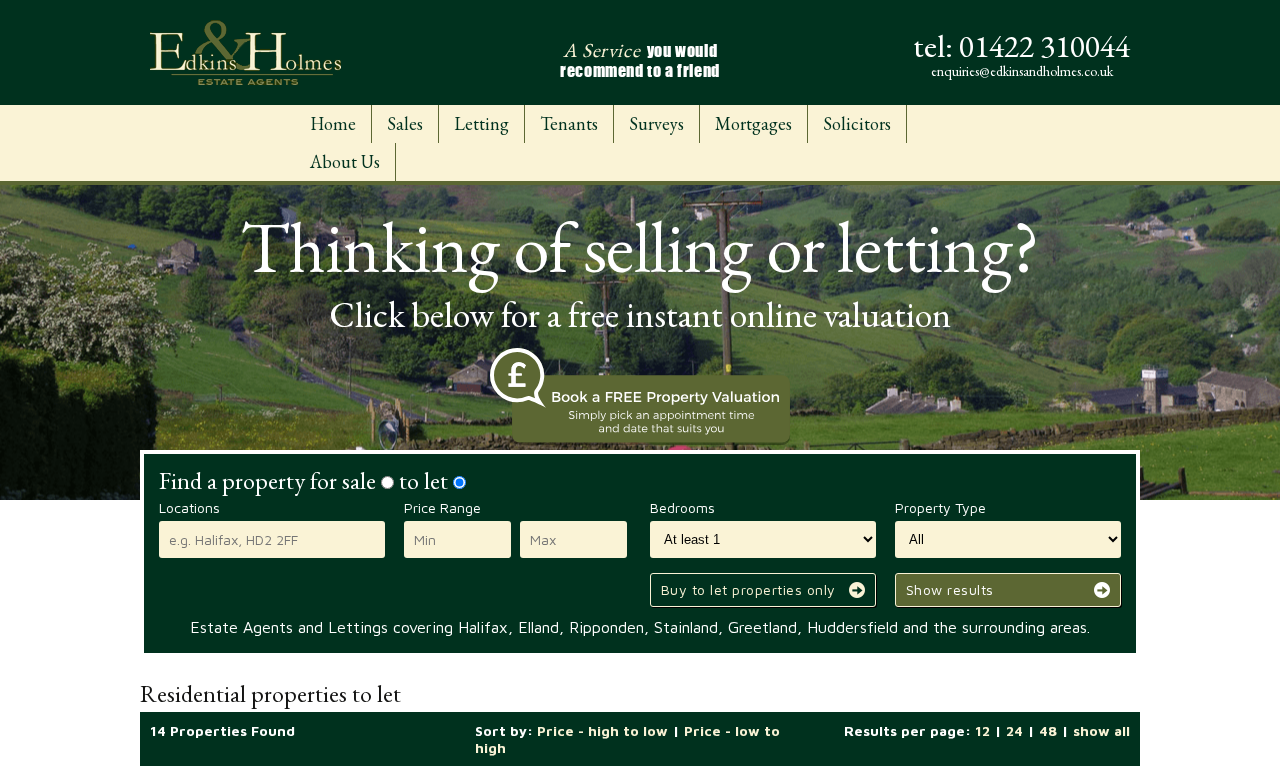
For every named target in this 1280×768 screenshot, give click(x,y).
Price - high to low (602, 730)
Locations (189, 507)
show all (1101, 730)
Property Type (940, 507)
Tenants (569, 123)
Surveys (656, 123)
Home (333, 123)
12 (982, 730)
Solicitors (857, 123)
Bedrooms (682, 507)
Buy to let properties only (748, 589)
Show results (950, 589)
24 (1014, 730)
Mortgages (753, 123)
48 (1048, 730)
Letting (481, 123)
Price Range (442, 507)
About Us (345, 161)
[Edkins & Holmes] (245, 52)
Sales (405, 123)
